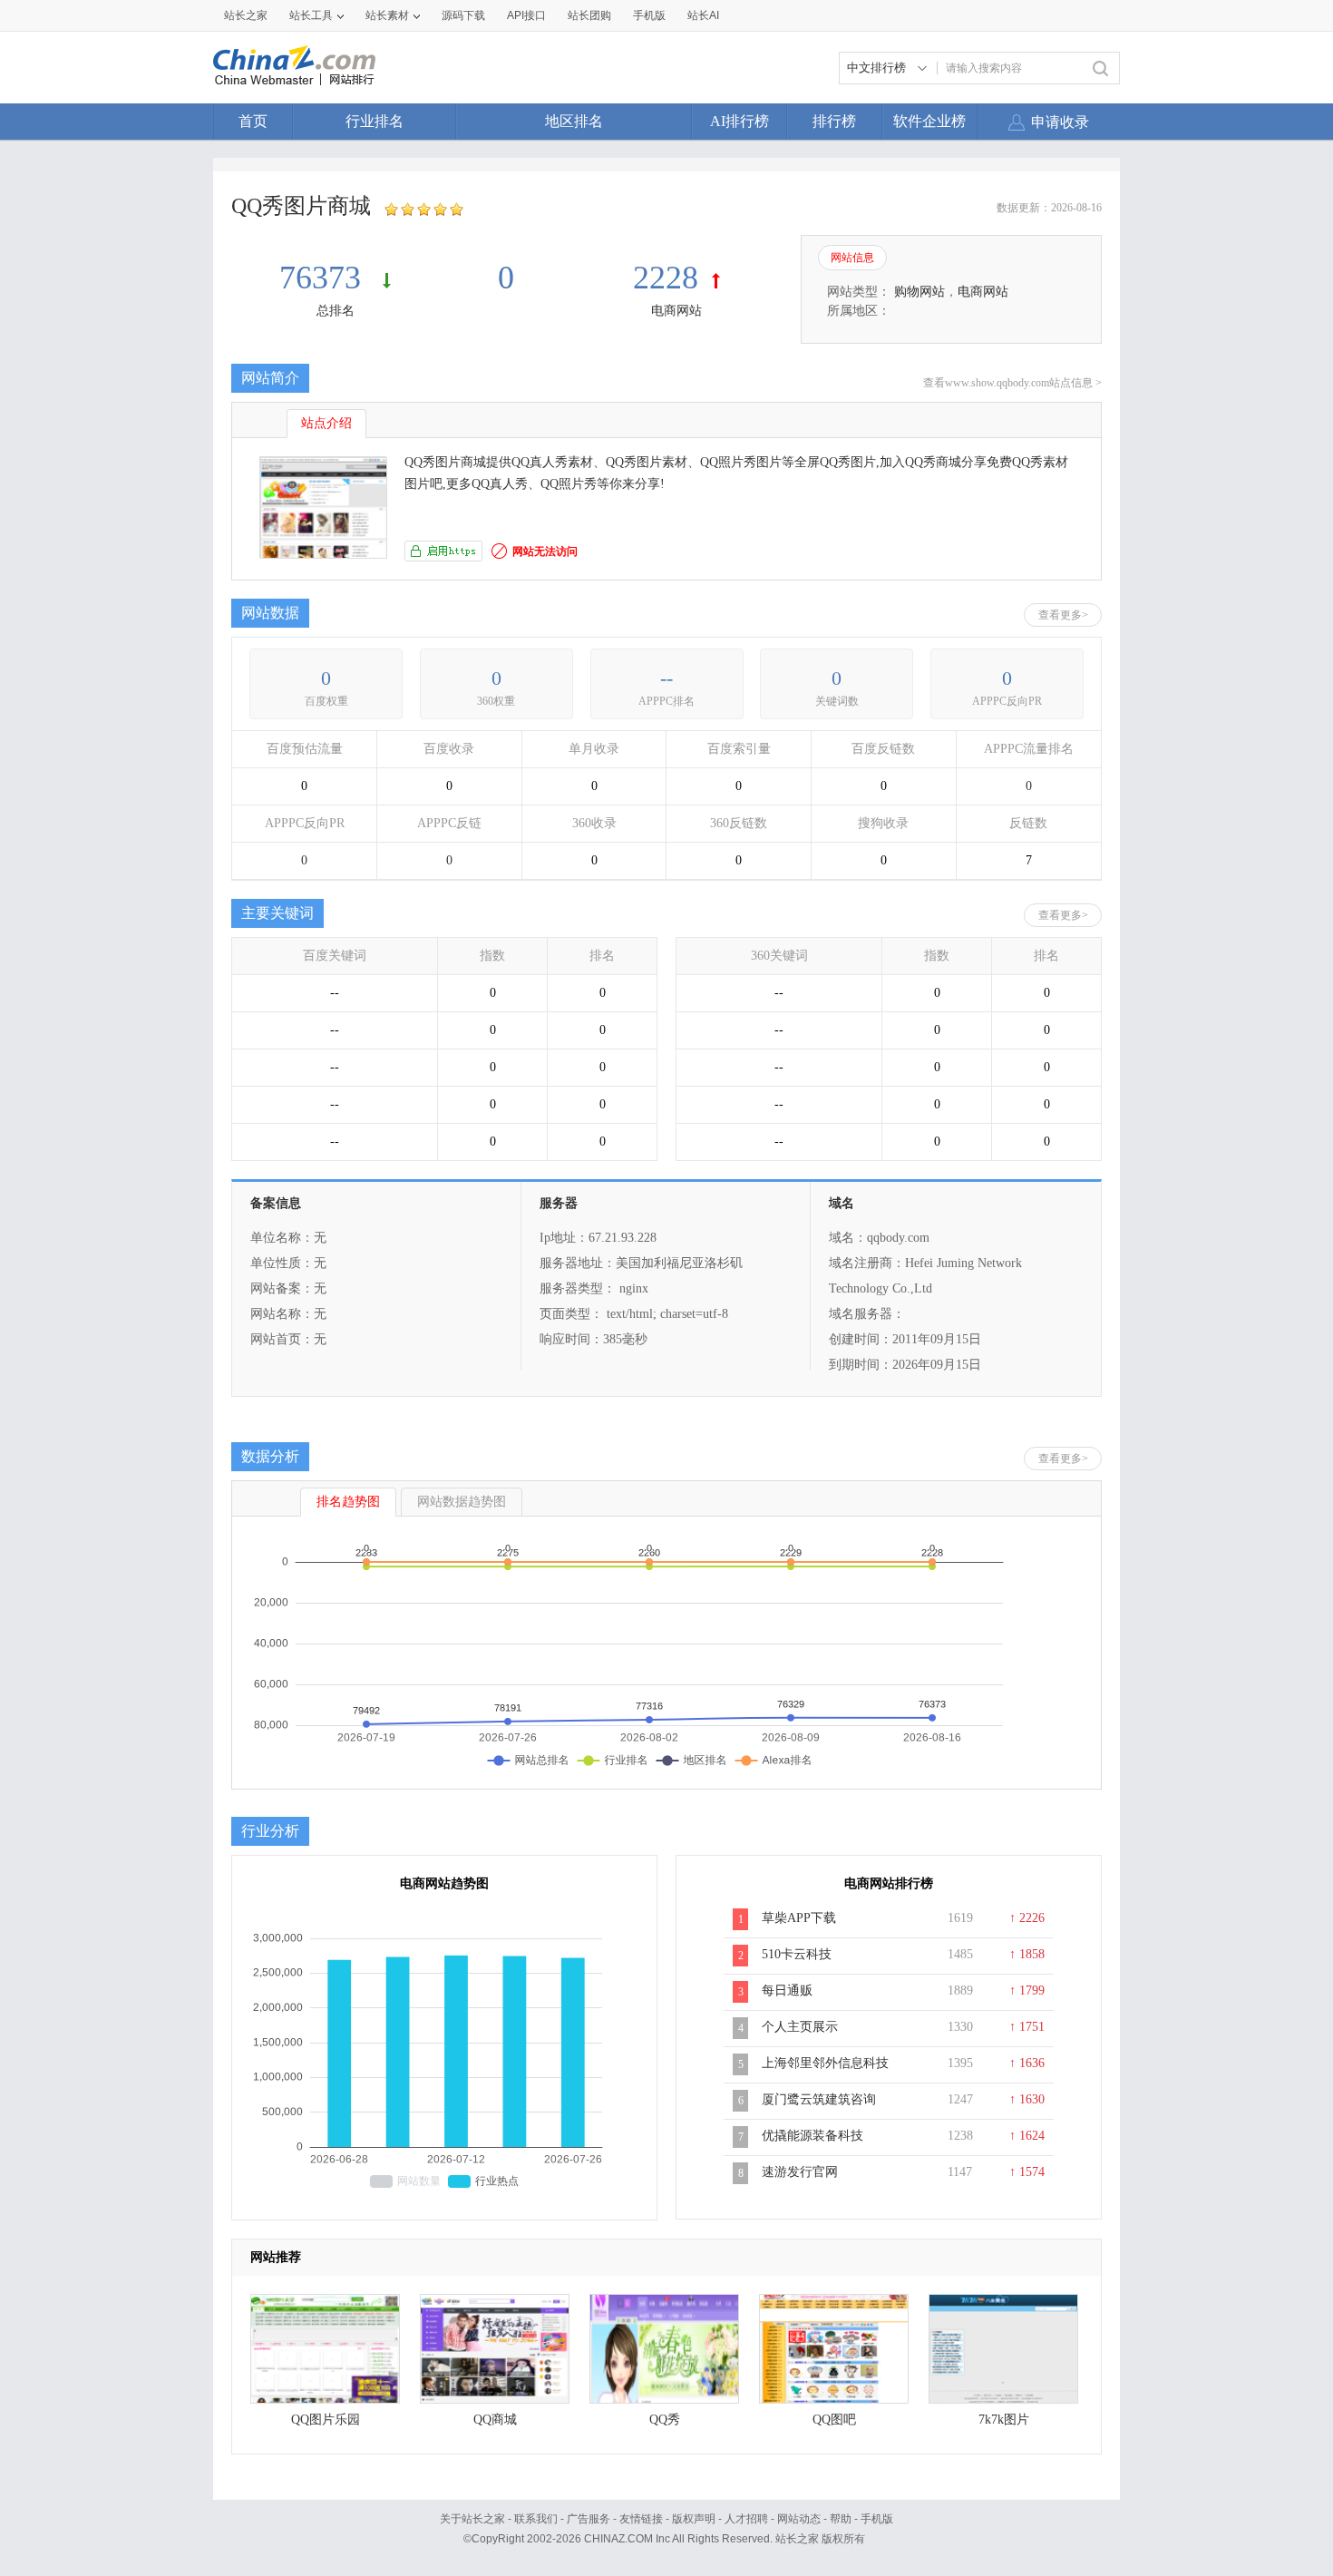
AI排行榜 (739, 121)
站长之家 (246, 15)
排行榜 (834, 121)
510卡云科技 (797, 1954)
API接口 (526, 15)
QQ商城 (495, 2420)
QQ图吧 (834, 2420)
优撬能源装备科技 (812, 2136)
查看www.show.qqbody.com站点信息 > (1012, 383)
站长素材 (387, 15)
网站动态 (799, 2519)
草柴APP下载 (799, 1918)
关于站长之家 (472, 2519)
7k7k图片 (1004, 2420)
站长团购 (589, 15)
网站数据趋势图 (462, 1502)
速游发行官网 (800, 2172)
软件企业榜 (929, 121)
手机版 (877, 2519)
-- (666, 678)
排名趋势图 (348, 1502)
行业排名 (375, 121)
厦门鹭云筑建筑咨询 (819, 2099)
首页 (253, 121)
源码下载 (463, 15)
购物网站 (919, 292)
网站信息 (852, 258)
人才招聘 (746, 2519)
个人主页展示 (800, 2027)
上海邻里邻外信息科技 (825, 2063)
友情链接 (641, 2519)
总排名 (336, 311)
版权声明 (694, 2519)
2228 (666, 278)
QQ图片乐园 (326, 2420)
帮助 (841, 2519)
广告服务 (589, 2519)
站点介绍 (326, 423)
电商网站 (676, 311)
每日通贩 (787, 1991)
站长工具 (311, 15)
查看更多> (1063, 615)
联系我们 (536, 2519)
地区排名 (574, 121)
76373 (324, 278)
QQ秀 (665, 2420)
